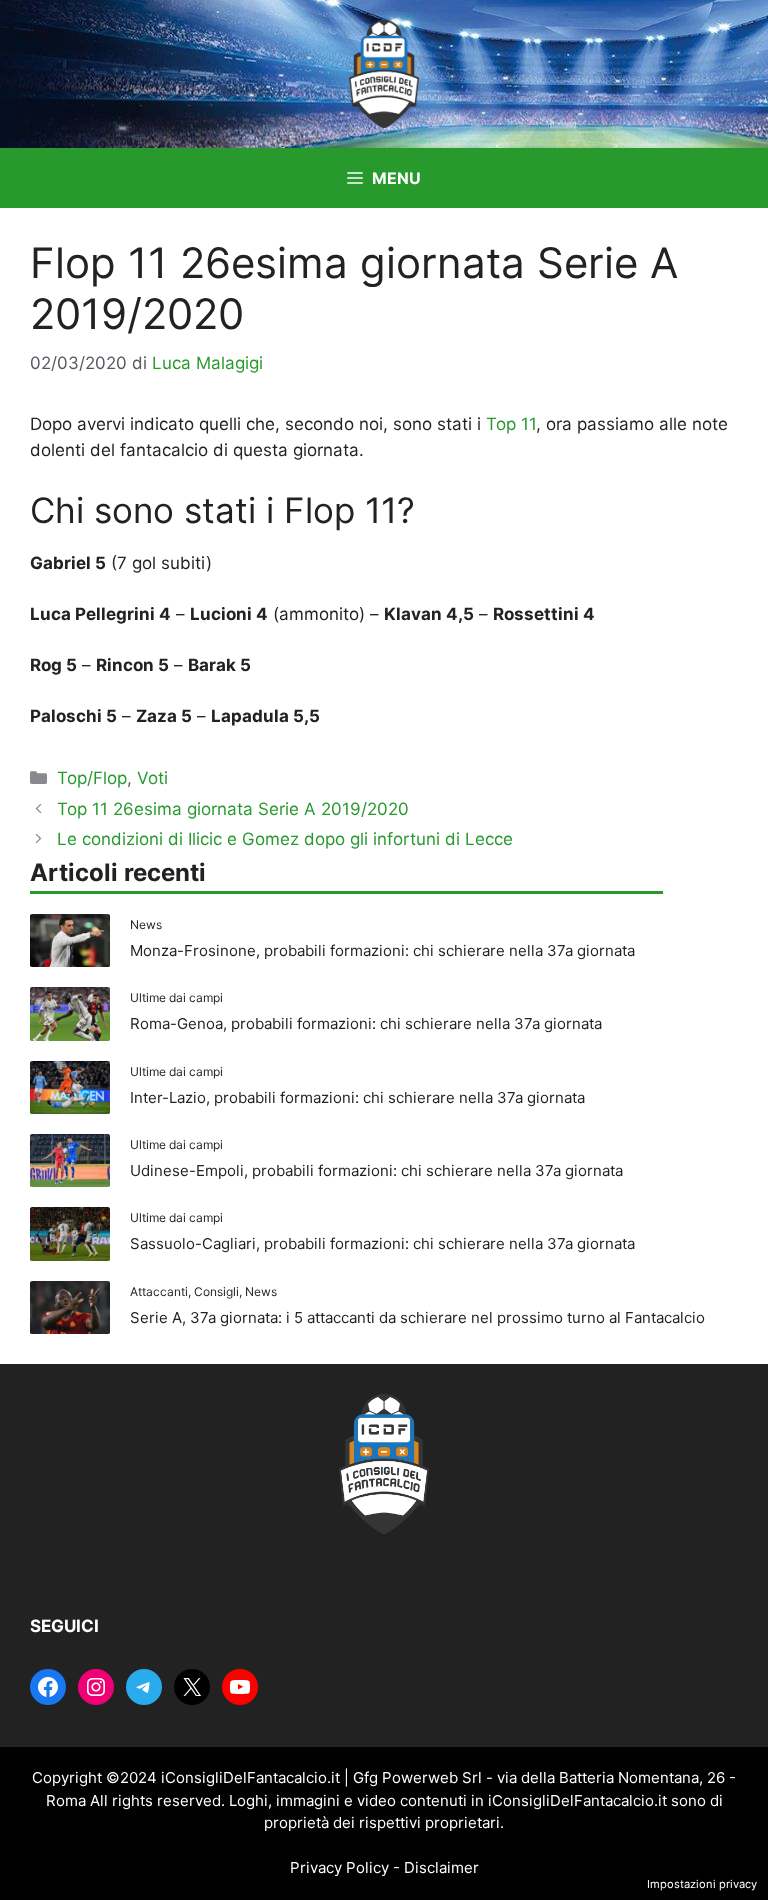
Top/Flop (92, 778)
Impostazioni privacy (702, 1884)
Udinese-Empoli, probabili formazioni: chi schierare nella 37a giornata (376, 1170)
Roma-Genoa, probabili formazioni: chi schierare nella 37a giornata (366, 1023)
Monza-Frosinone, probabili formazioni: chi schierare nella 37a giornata (382, 950)
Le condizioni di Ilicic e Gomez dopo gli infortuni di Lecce (285, 839)
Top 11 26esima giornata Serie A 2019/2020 (233, 809)
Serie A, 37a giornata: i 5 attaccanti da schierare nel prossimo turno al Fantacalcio (417, 1317)
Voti (152, 778)
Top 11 (511, 424)
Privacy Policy (339, 1867)
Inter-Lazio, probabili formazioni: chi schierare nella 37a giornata (357, 1097)
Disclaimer (441, 1867)
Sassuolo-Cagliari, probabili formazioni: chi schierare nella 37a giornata (382, 1243)
